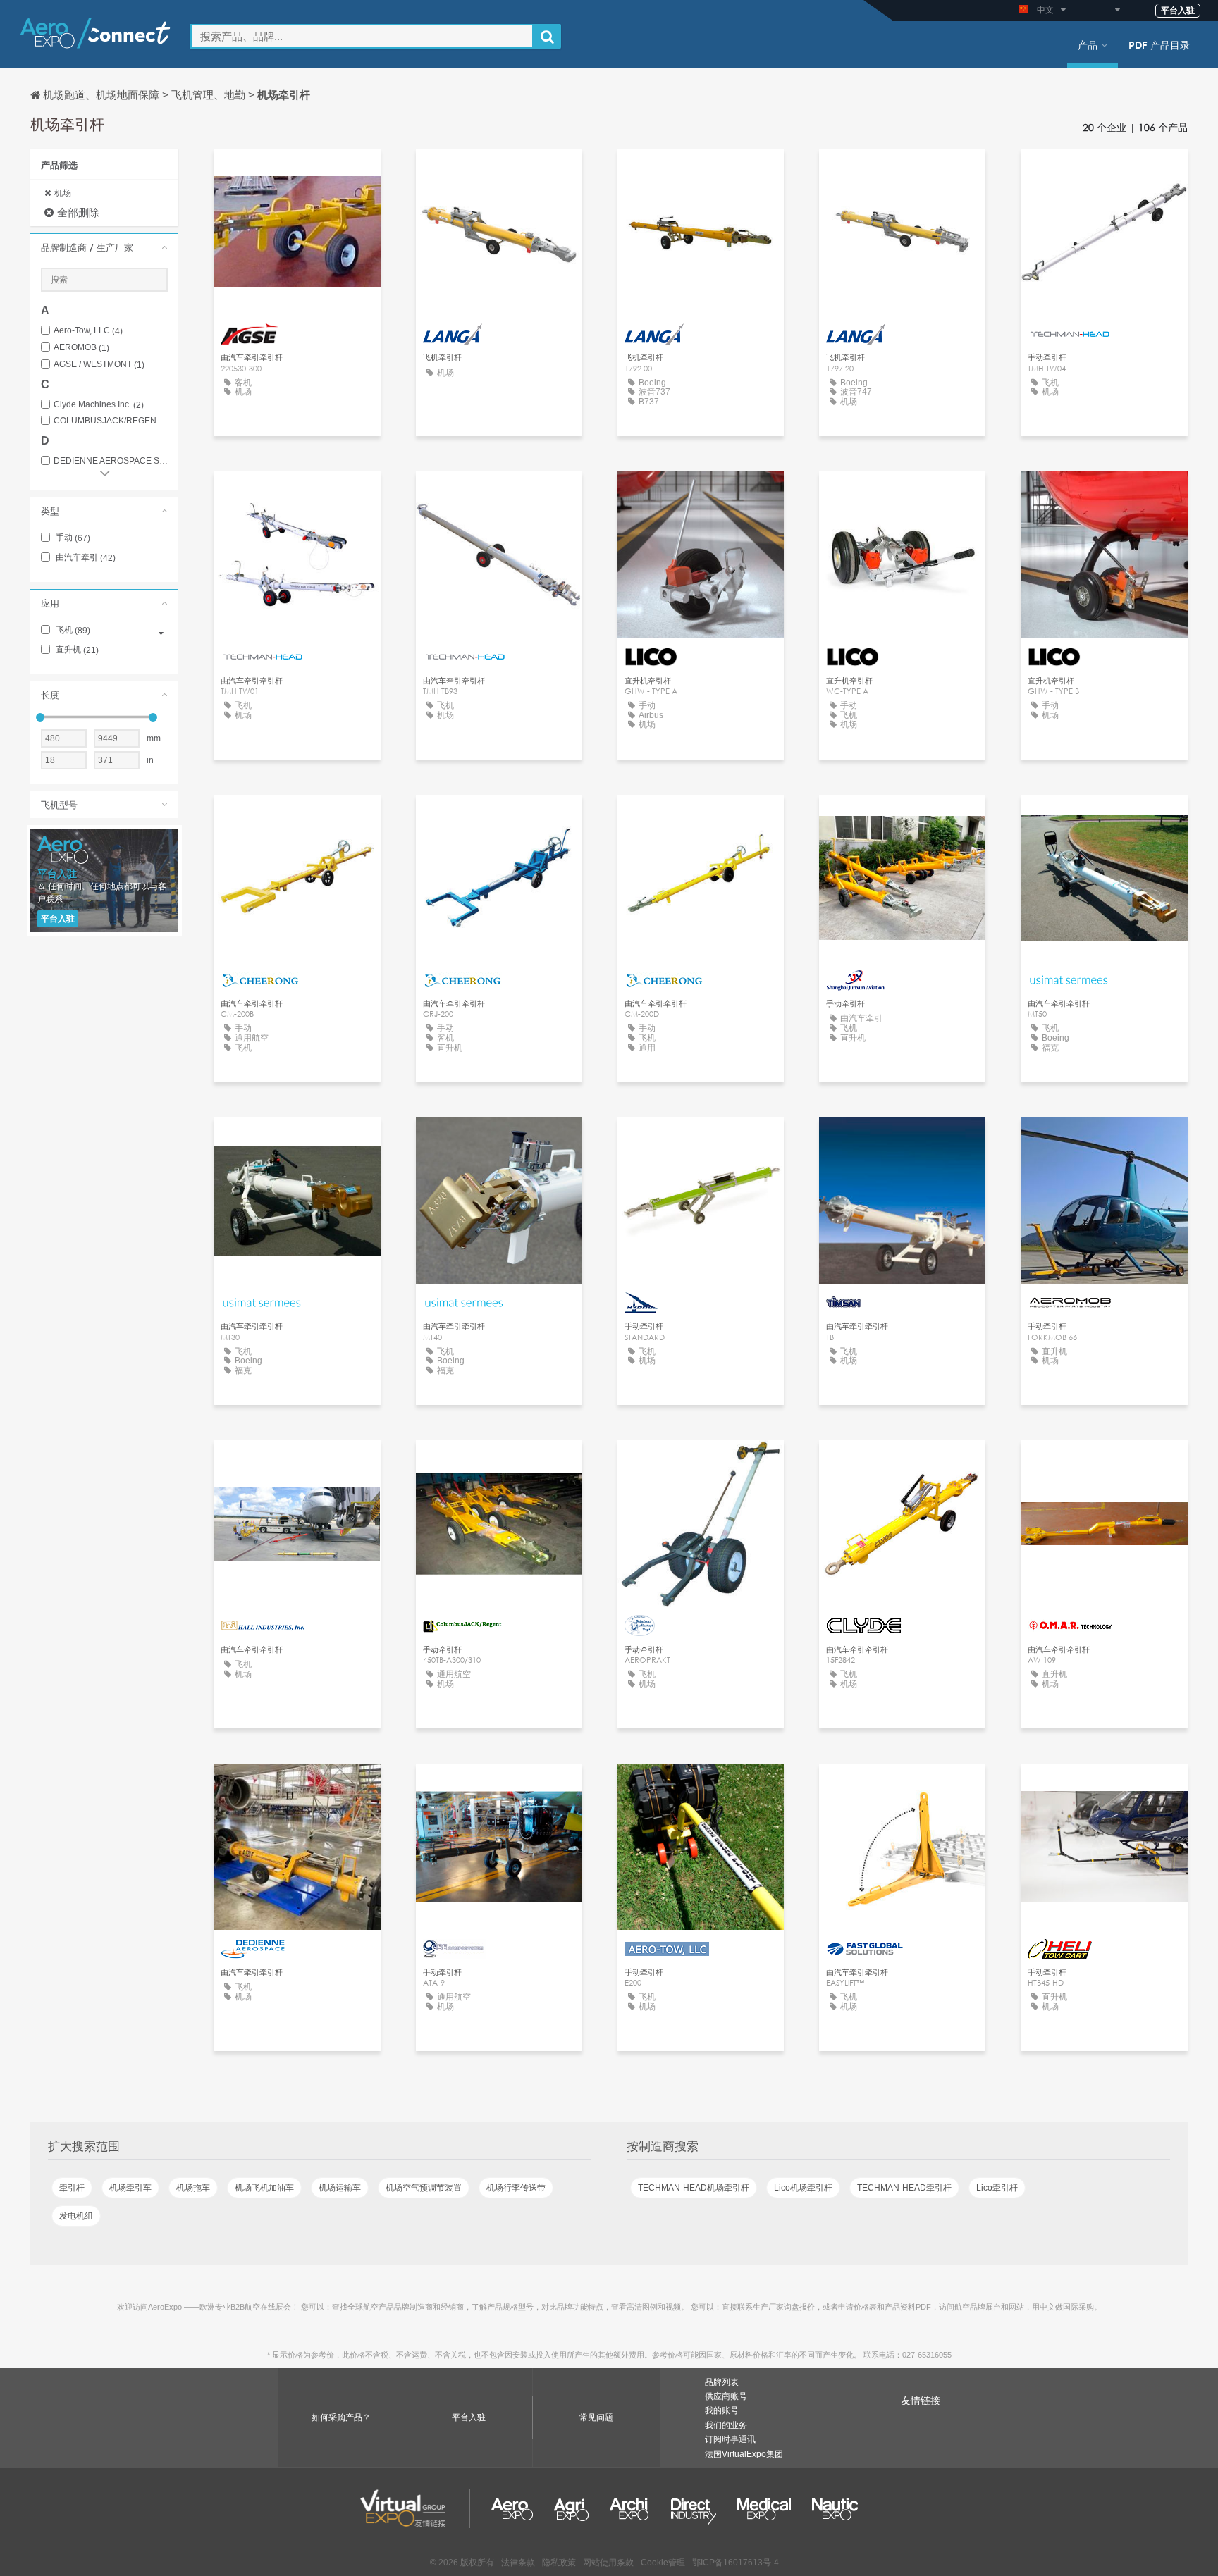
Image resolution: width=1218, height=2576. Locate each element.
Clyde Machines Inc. (99, 405)
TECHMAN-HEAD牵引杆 (904, 2188)
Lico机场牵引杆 (803, 2188)
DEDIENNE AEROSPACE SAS (111, 461)
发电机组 (76, 2216)
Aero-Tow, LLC (88, 331)
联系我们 (297, 172)
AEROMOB (81, 348)
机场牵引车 (130, 2188)
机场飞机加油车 (264, 2188)
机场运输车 (340, 2188)
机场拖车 (193, 2188)
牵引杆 (72, 2188)
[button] (104, 247)
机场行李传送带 (516, 2188)
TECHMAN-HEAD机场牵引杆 (694, 2188)
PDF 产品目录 (1159, 44)
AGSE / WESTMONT (99, 365)
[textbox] (362, 36)
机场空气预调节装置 (424, 2188)
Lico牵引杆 (997, 2188)
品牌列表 (722, 2382)
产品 (1088, 44)
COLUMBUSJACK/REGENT (111, 421)
